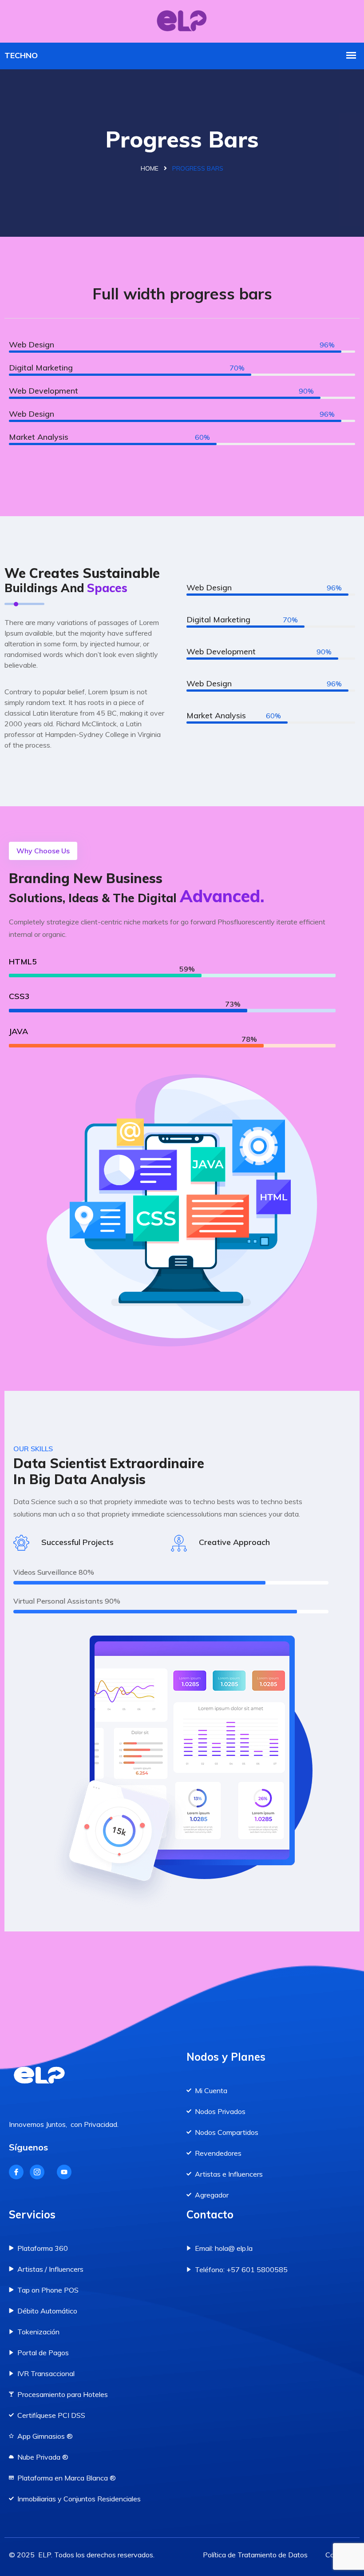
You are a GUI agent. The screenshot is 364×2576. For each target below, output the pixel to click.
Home (150, 168)
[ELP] (182, 20)
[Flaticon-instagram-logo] (37, 2172)
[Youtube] (64, 2172)
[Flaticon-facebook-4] (16, 2172)
